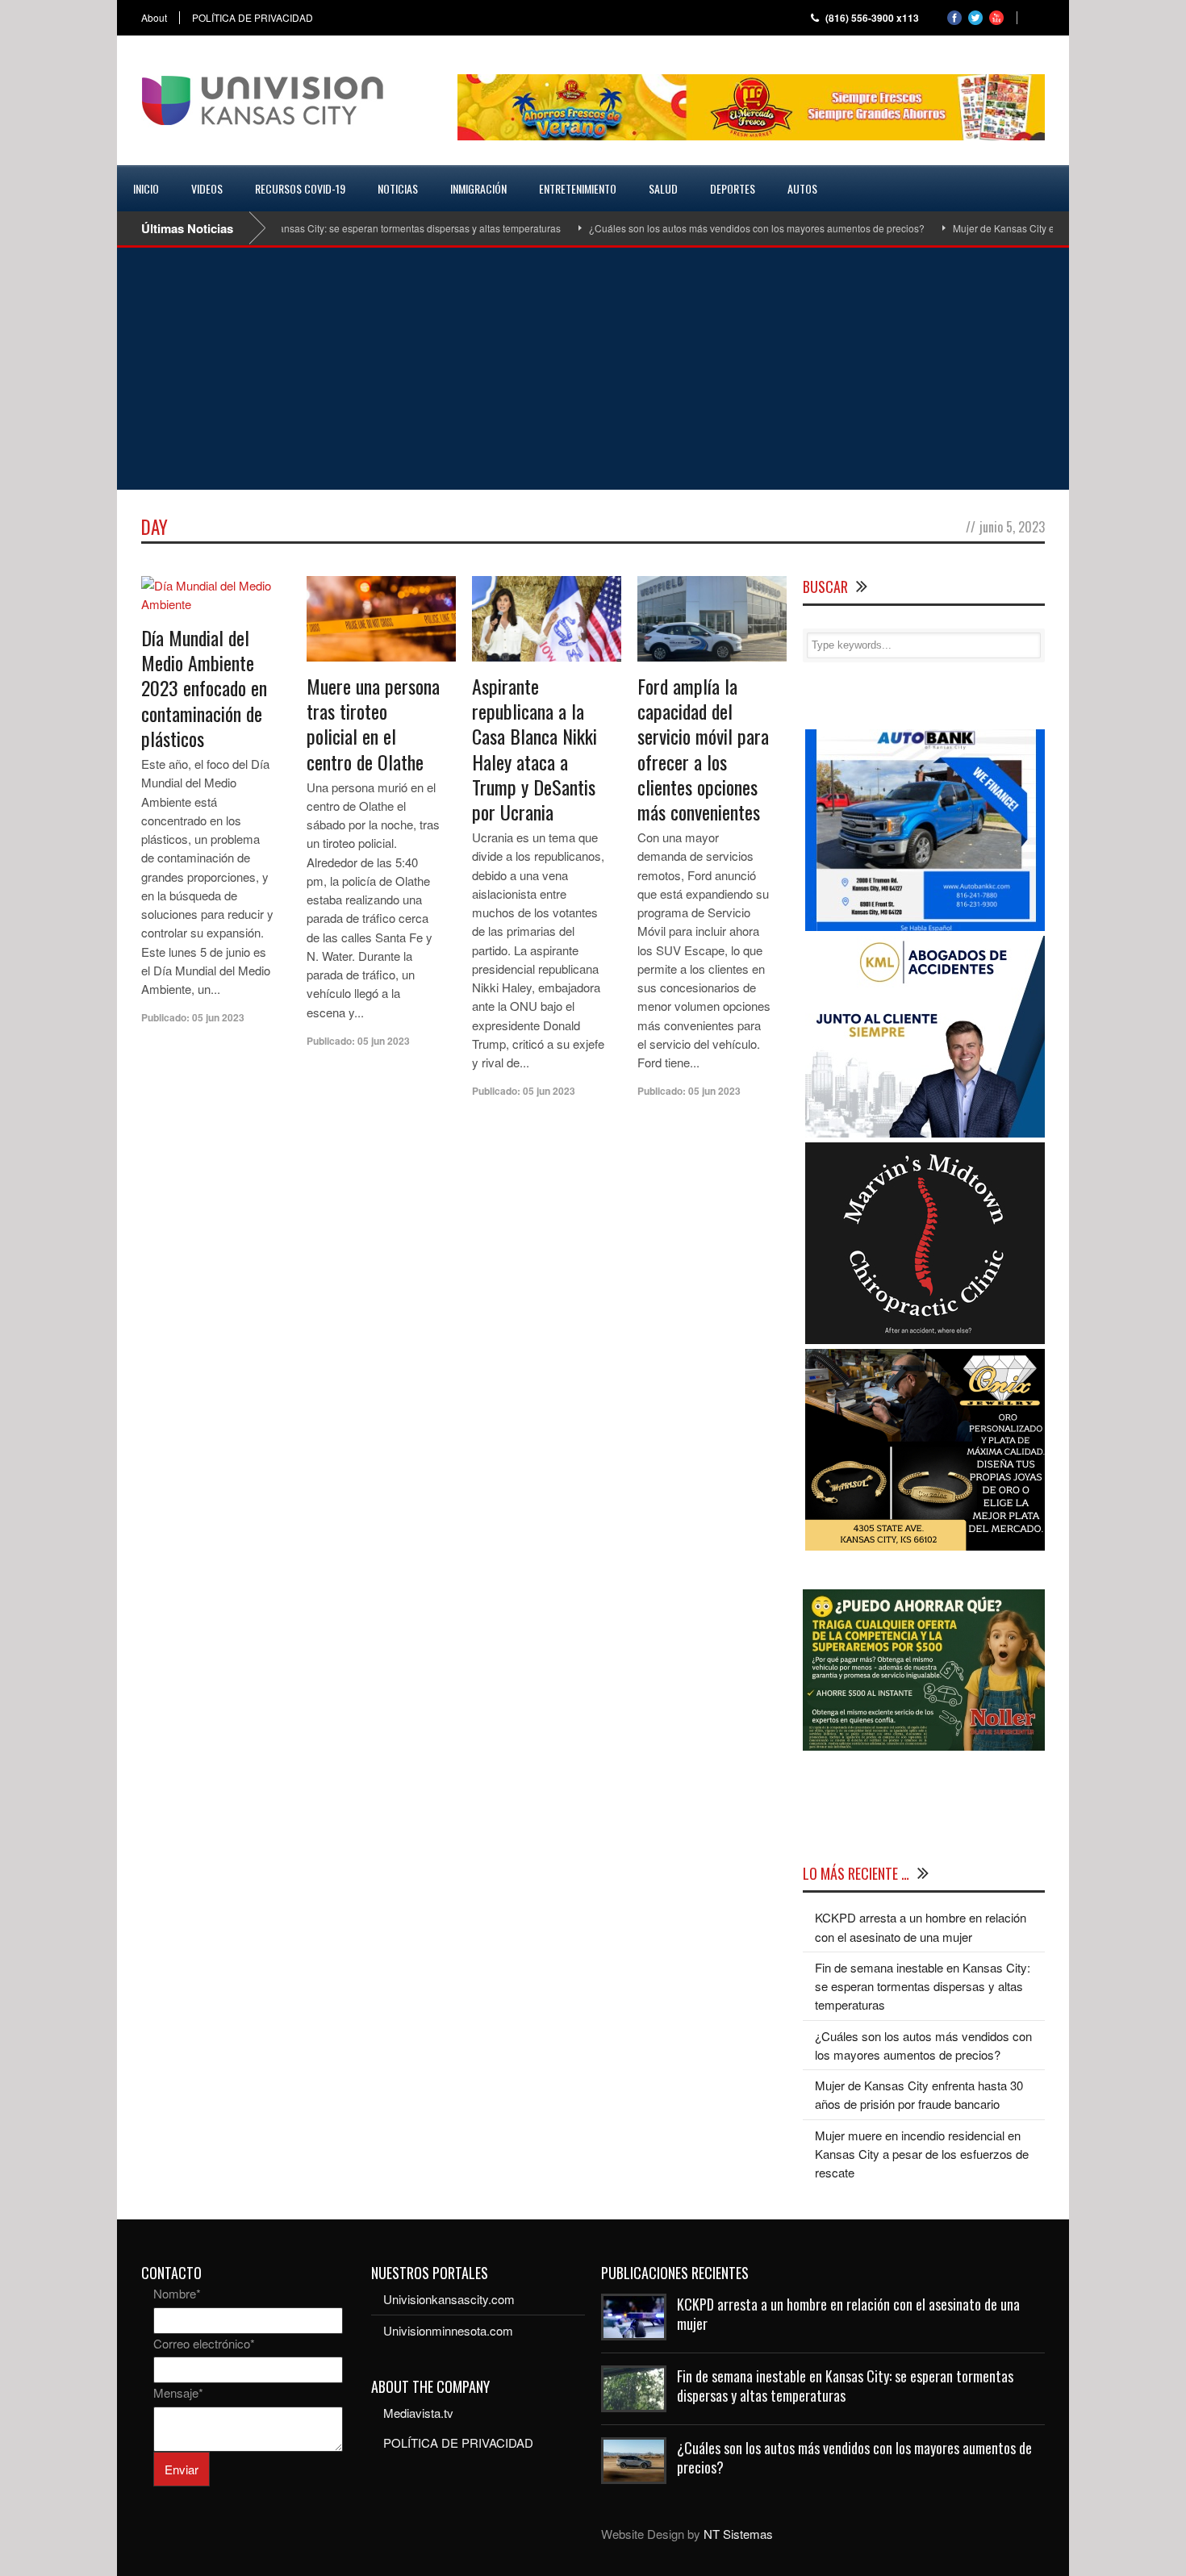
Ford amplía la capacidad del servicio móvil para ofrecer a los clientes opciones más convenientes (703, 749)
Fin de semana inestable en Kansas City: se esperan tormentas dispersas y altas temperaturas (307, 228)
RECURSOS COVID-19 (300, 188)
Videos (207, 188)
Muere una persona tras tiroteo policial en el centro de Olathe (373, 724)
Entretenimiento (578, 188)
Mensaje (178, 2392)
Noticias (398, 188)
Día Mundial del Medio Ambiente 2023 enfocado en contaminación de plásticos (204, 688)
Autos (802, 188)
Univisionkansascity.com (449, 2299)
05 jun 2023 (218, 1017)
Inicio (146, 188)
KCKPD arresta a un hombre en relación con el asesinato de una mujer (848, 2313)
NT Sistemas (738, 2534)
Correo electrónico (204, 2343)
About (154, 18)
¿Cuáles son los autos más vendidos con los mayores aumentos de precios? (709, 228)
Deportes (733, 188)
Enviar (182, 2469)
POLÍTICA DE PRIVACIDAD (253, 18)
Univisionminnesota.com (448, 2330)
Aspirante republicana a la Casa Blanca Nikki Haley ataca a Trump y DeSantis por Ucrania (535, 749)
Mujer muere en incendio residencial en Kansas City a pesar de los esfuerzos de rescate (922, 2154)
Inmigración (478, 188)
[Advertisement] (593, 369)
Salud (663, 188)
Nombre (177, 2293)
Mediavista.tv (418, 2413)
